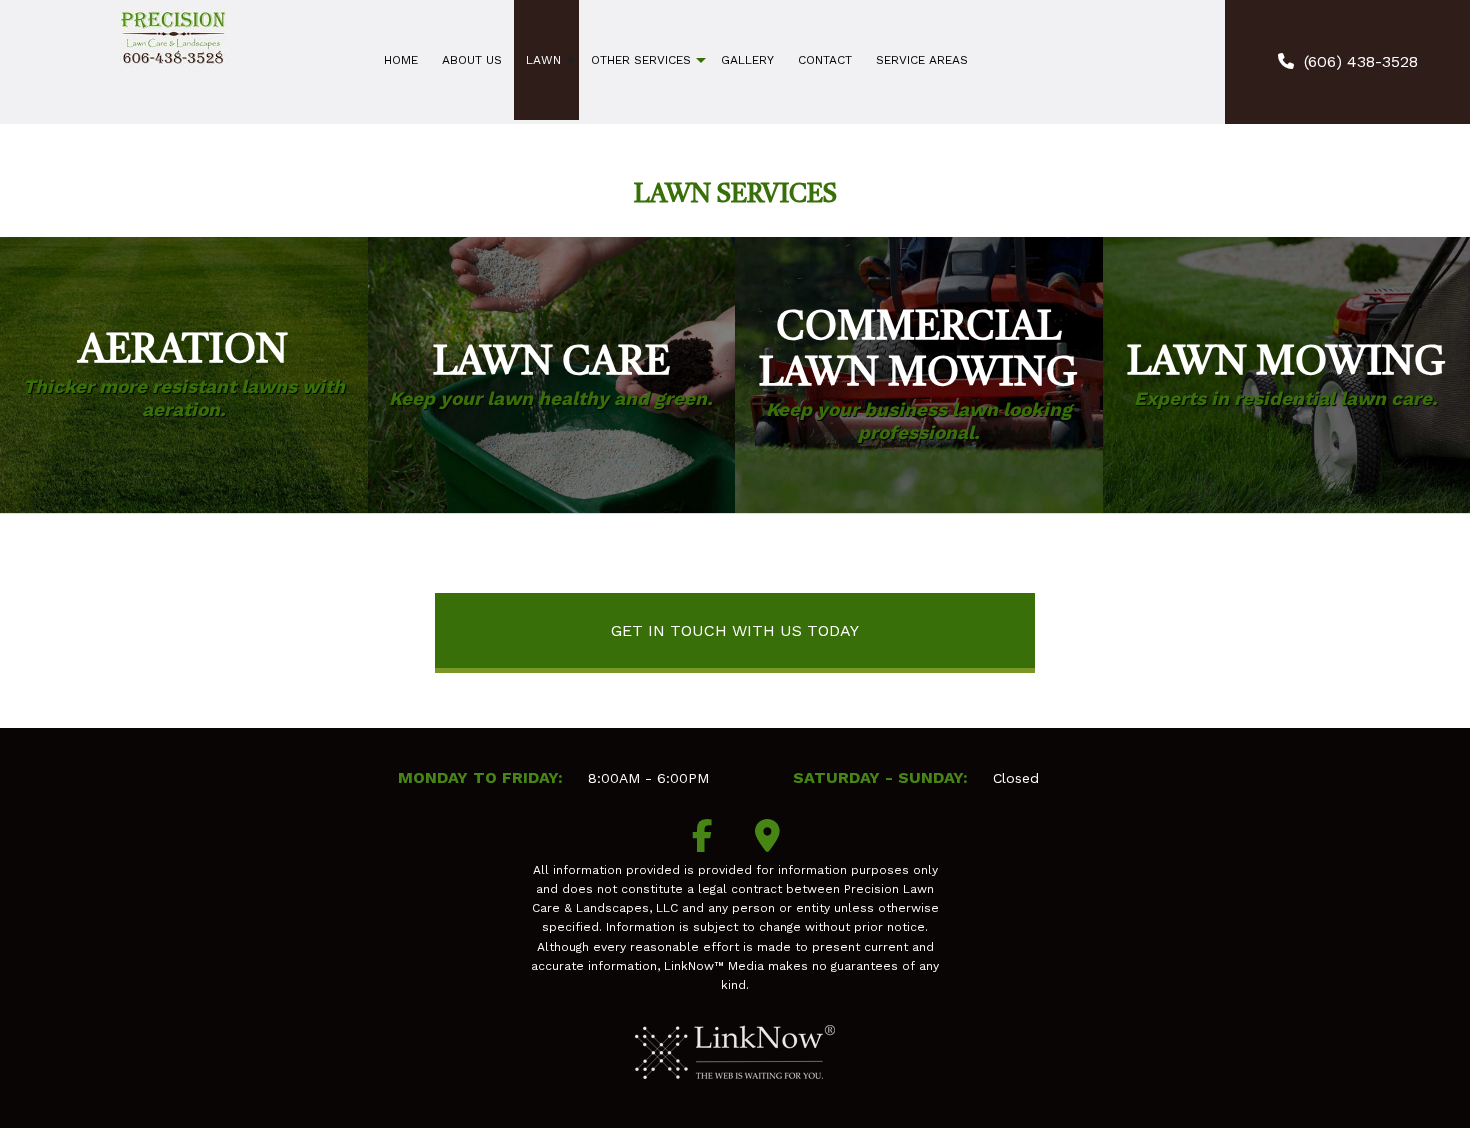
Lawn (543, 60)
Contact (825, 60)
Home (401, 60)
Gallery (747, 60)
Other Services (641, 60)
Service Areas (922, 60)
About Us (472, 60)
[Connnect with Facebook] (703, 842)
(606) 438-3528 (1361, 61)
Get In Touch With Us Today (735, 630)
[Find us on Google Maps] (768, 842)
